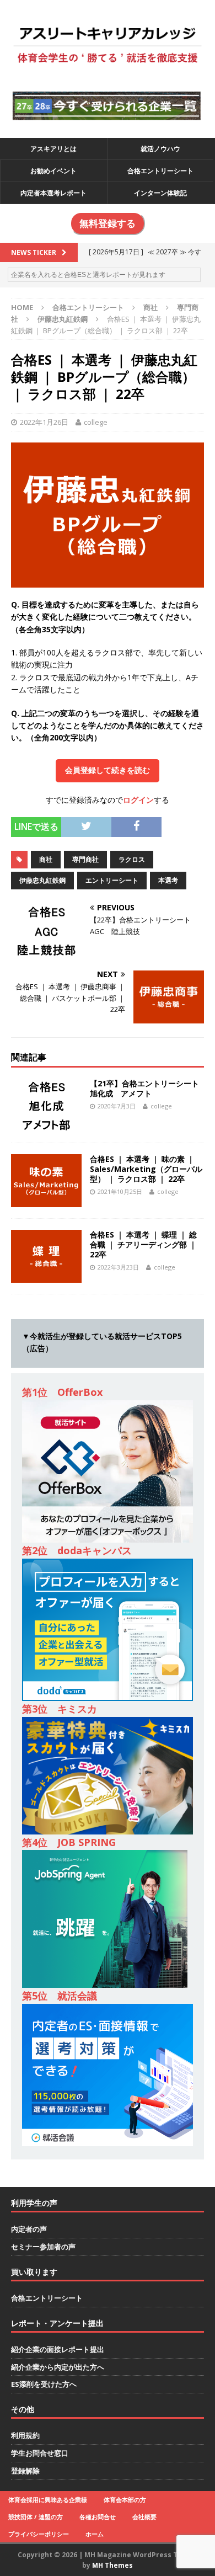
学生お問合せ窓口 (40, 2453)
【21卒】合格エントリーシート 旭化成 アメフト (148, 1088)
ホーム (95, 2534)
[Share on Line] (169, 823)
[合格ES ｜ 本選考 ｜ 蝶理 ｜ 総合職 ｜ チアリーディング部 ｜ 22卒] (46, 1276)
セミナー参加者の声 (43, 2247)
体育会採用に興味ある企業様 (48, 2500)
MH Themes (112, 2565)
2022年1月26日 (44, 422)
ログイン (138, 800)
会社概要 (144, 2517)
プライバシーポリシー (39, 2534)
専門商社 (85, 859)
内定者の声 (29, 2229)
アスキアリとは (53, 149)
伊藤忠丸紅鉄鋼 (42, 880)
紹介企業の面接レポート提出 (58, 2349)
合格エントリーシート (160, 171)
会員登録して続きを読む (108, 770)
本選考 (168, 880)
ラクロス (132, 859)
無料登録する (108, 223)
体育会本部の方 (125, 2500)
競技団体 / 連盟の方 (36, 2517)
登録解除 (25, 2471)
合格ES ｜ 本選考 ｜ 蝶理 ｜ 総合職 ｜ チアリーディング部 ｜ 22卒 (143, 1244)
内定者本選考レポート (53, 193)
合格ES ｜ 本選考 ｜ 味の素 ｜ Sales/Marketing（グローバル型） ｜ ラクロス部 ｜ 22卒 (146, 1169)
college (96, 422)
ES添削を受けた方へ (44, 2384)
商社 (150, 307)
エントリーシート (112, 880)
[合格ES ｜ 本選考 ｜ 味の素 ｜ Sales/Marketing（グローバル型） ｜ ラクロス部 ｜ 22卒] (46, 1200)
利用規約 (25, 2435)
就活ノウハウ (160, 149)
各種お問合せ (98, 2517)
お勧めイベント (53, 171)
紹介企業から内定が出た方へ (58, 2367)
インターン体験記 (160, 193)
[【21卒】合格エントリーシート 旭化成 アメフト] (46, 1125)
